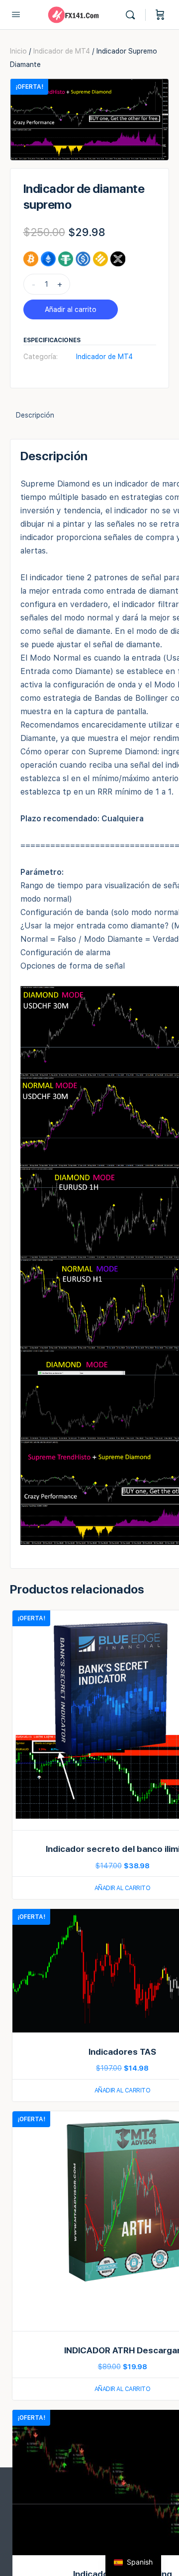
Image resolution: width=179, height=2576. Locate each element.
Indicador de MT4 (62, 51)
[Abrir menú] (16, 14)
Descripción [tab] (35, 415)
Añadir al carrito (71, 309)
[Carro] (160, 15)
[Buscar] (133, 15)
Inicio (18, 51)
